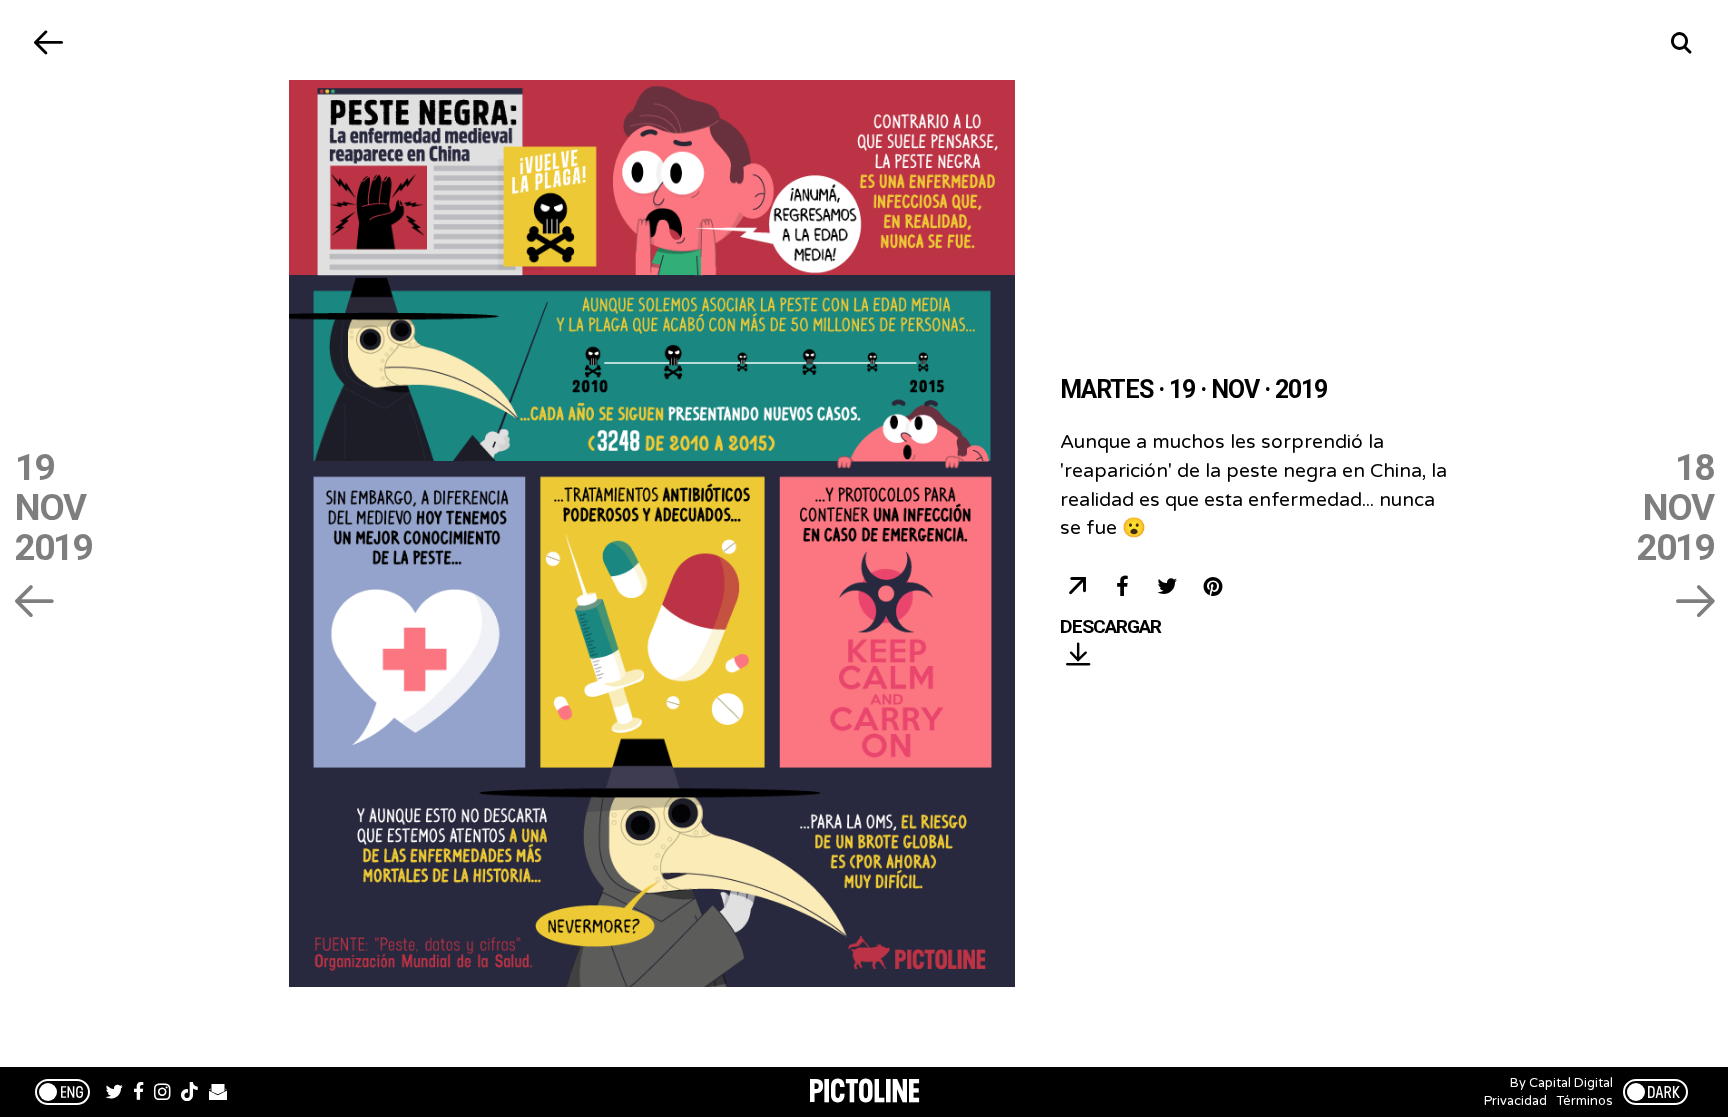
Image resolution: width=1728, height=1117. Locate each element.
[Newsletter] (218, 1094)
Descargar (1110, 627)
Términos (1585, 1101)
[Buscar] (1680, 42)
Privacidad (1515, 1101)
